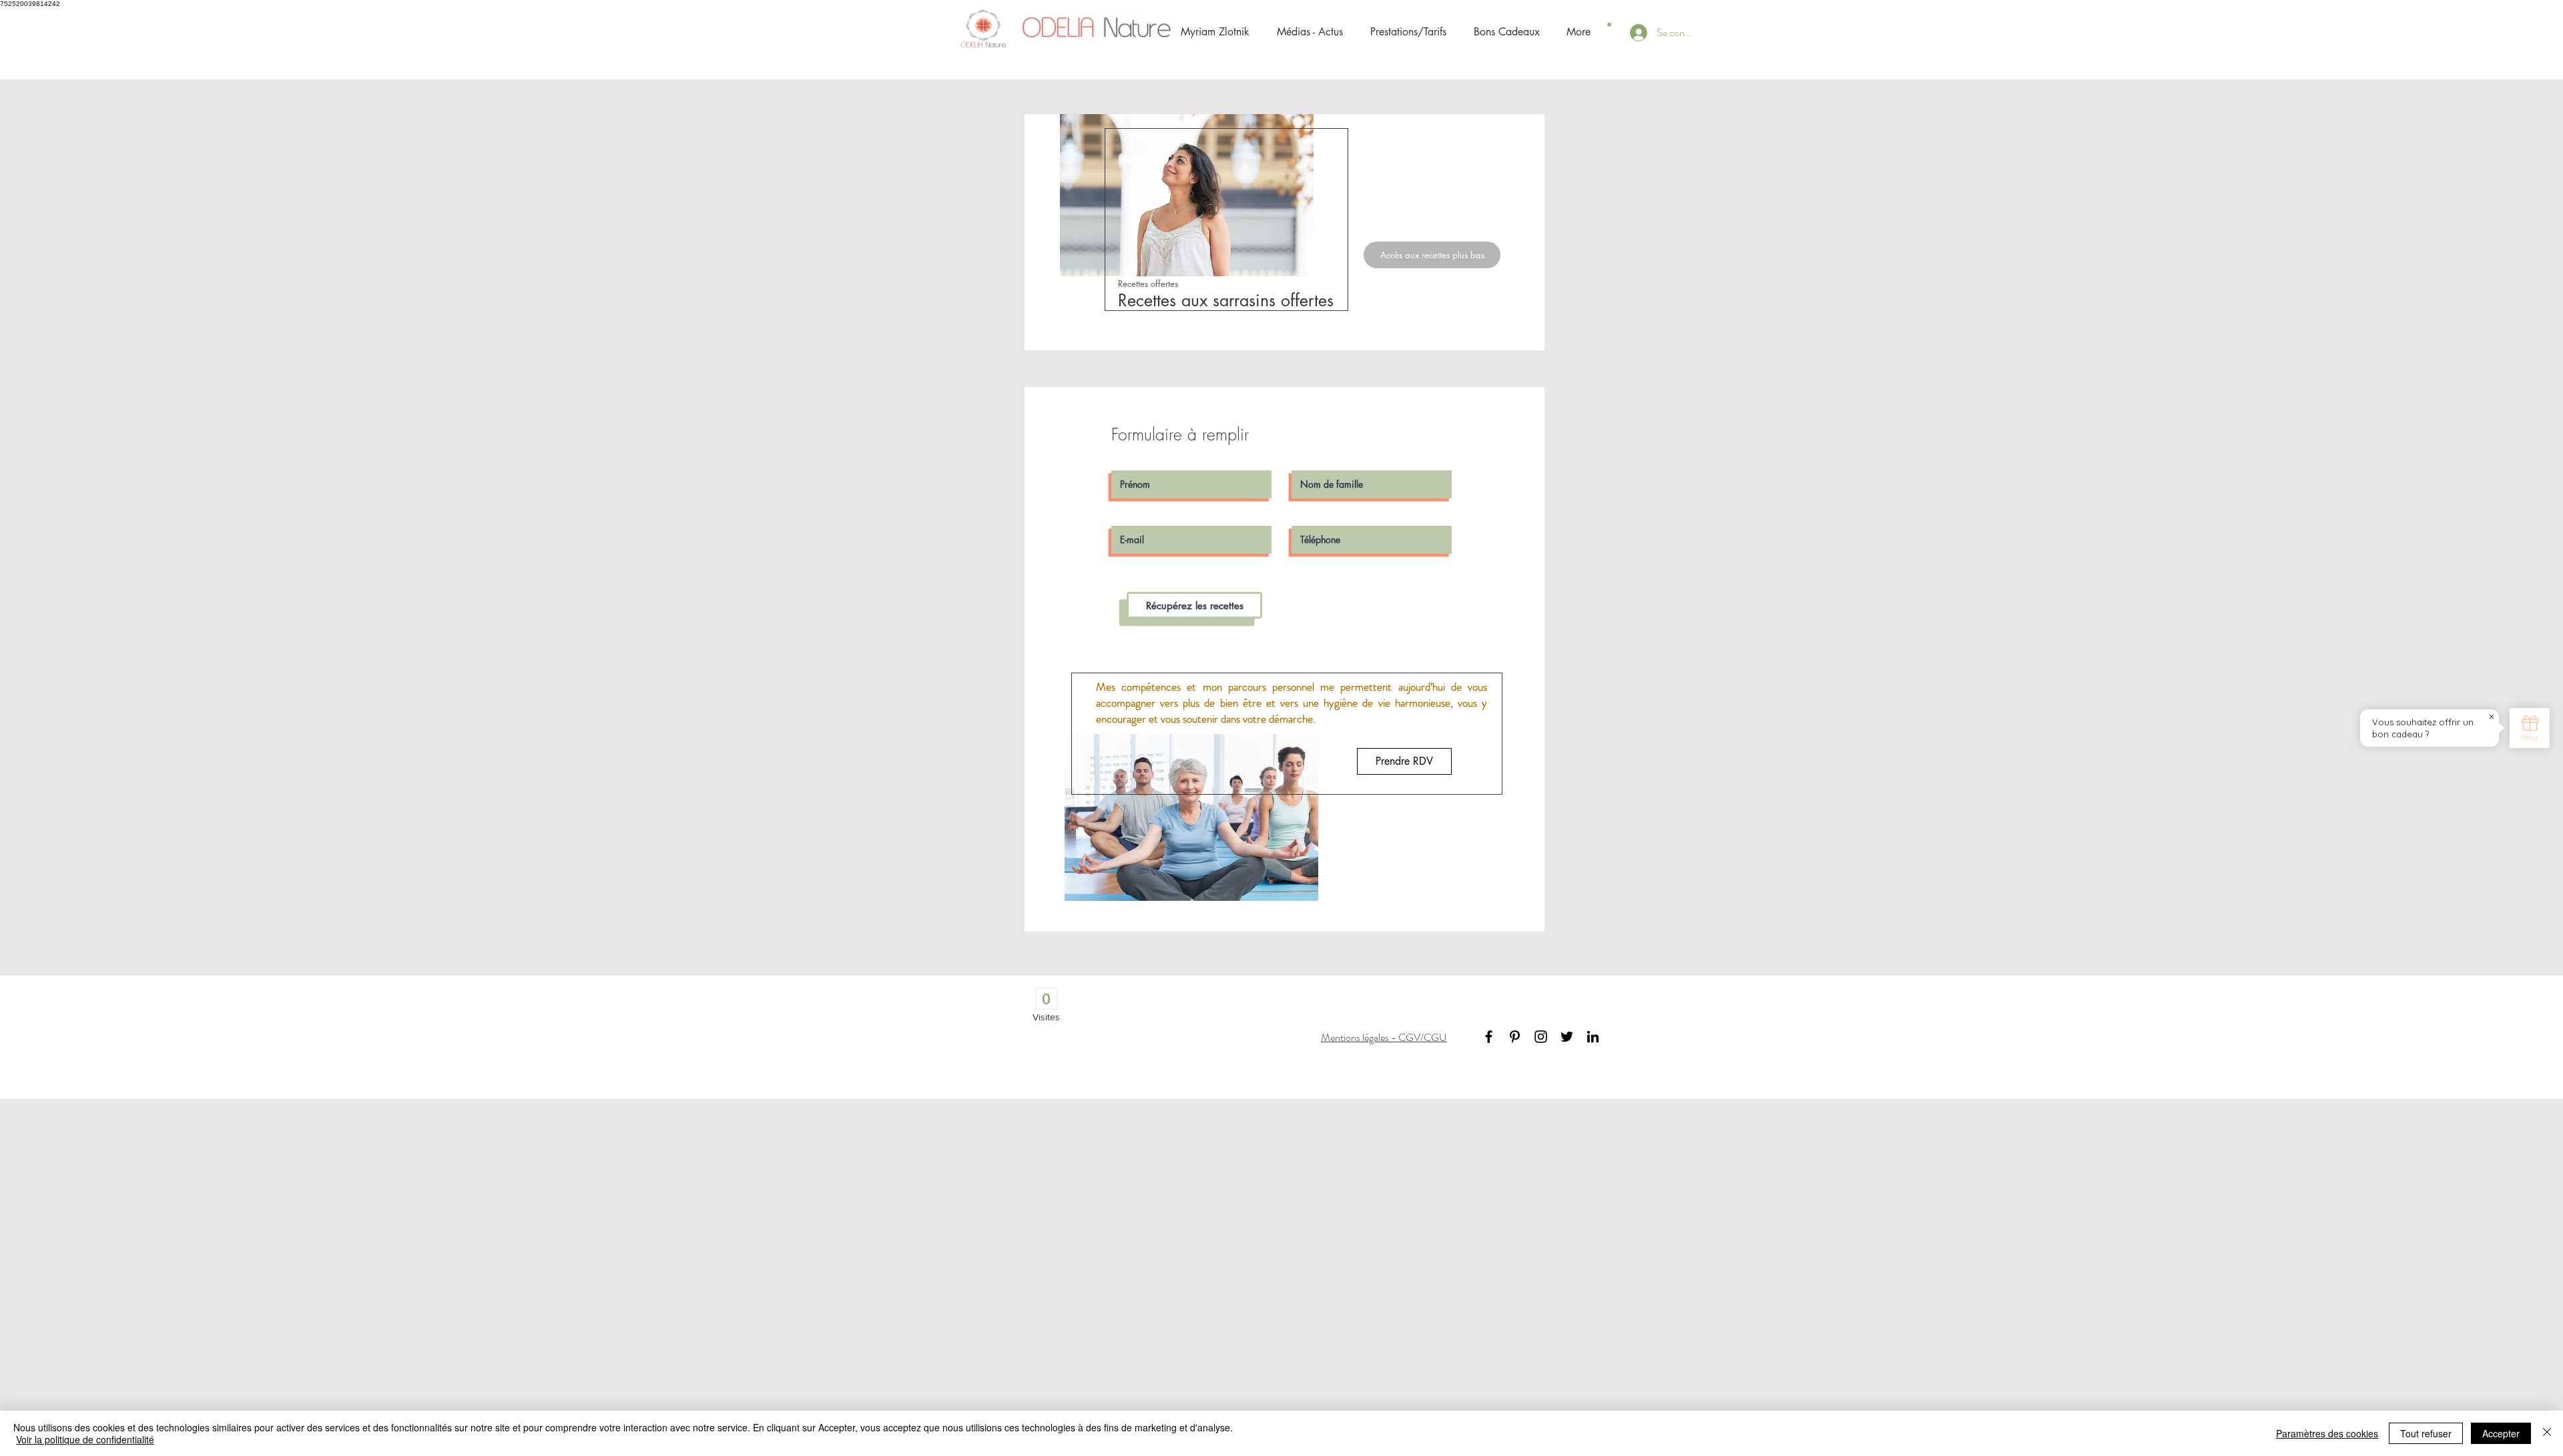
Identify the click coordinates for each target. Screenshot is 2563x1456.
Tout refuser (2426, 1433)
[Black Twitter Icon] (1567, 1037)
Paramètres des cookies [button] (2327, 1433)
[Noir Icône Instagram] (1541, 1037)
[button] (1609, 24)
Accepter (2501, 1433)
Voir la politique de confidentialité (85, 1439)
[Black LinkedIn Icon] (1593, 1037)
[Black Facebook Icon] (1489, 1037)
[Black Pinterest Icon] (1515, 1037)
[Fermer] (2547, 1433)
